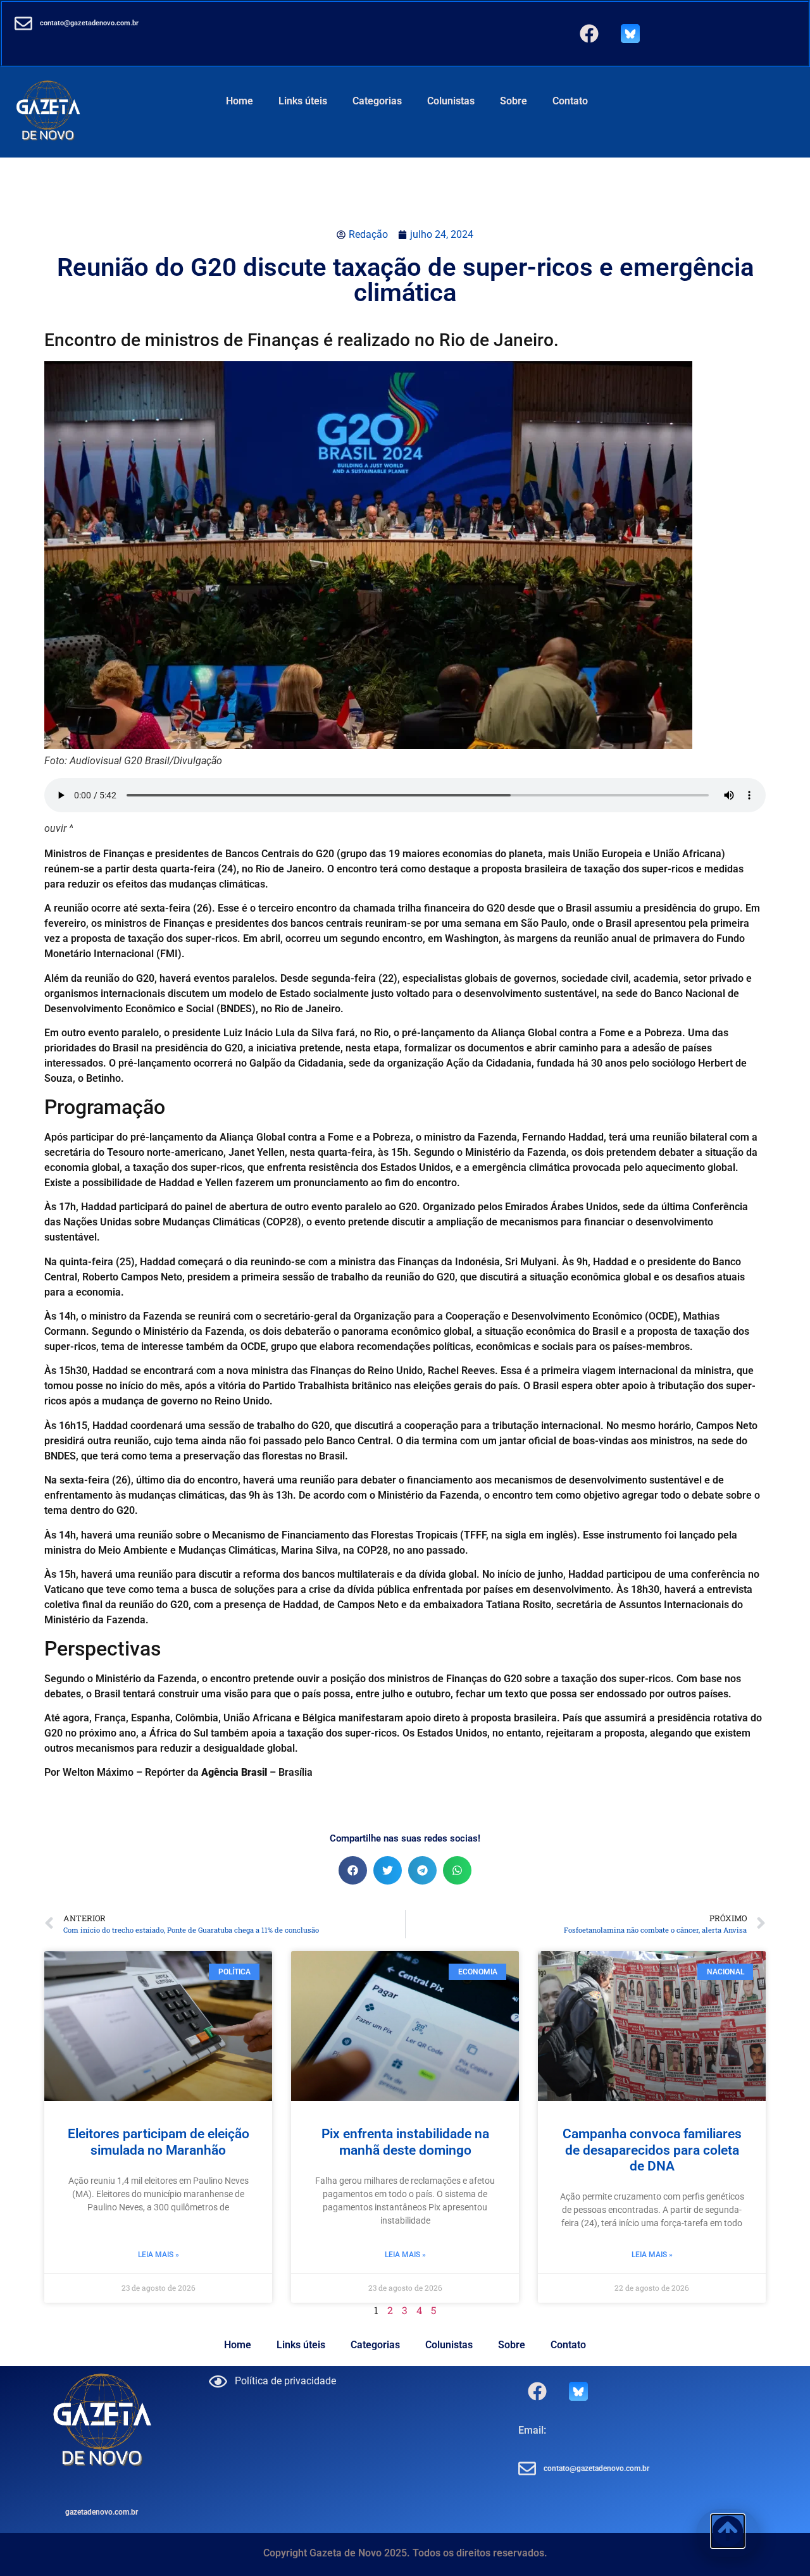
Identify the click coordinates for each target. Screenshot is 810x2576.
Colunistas (451, 101)
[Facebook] (589, 34)
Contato (570, 101)
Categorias (377, 101)
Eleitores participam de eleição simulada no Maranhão (159, 2142)
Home (240, 101)
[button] (353, 1870)
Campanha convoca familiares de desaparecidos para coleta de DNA (652, 2150)
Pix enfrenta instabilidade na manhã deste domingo (405, 2142)
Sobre (514, 101)
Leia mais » (159, 2255)
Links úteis (303, 101)
